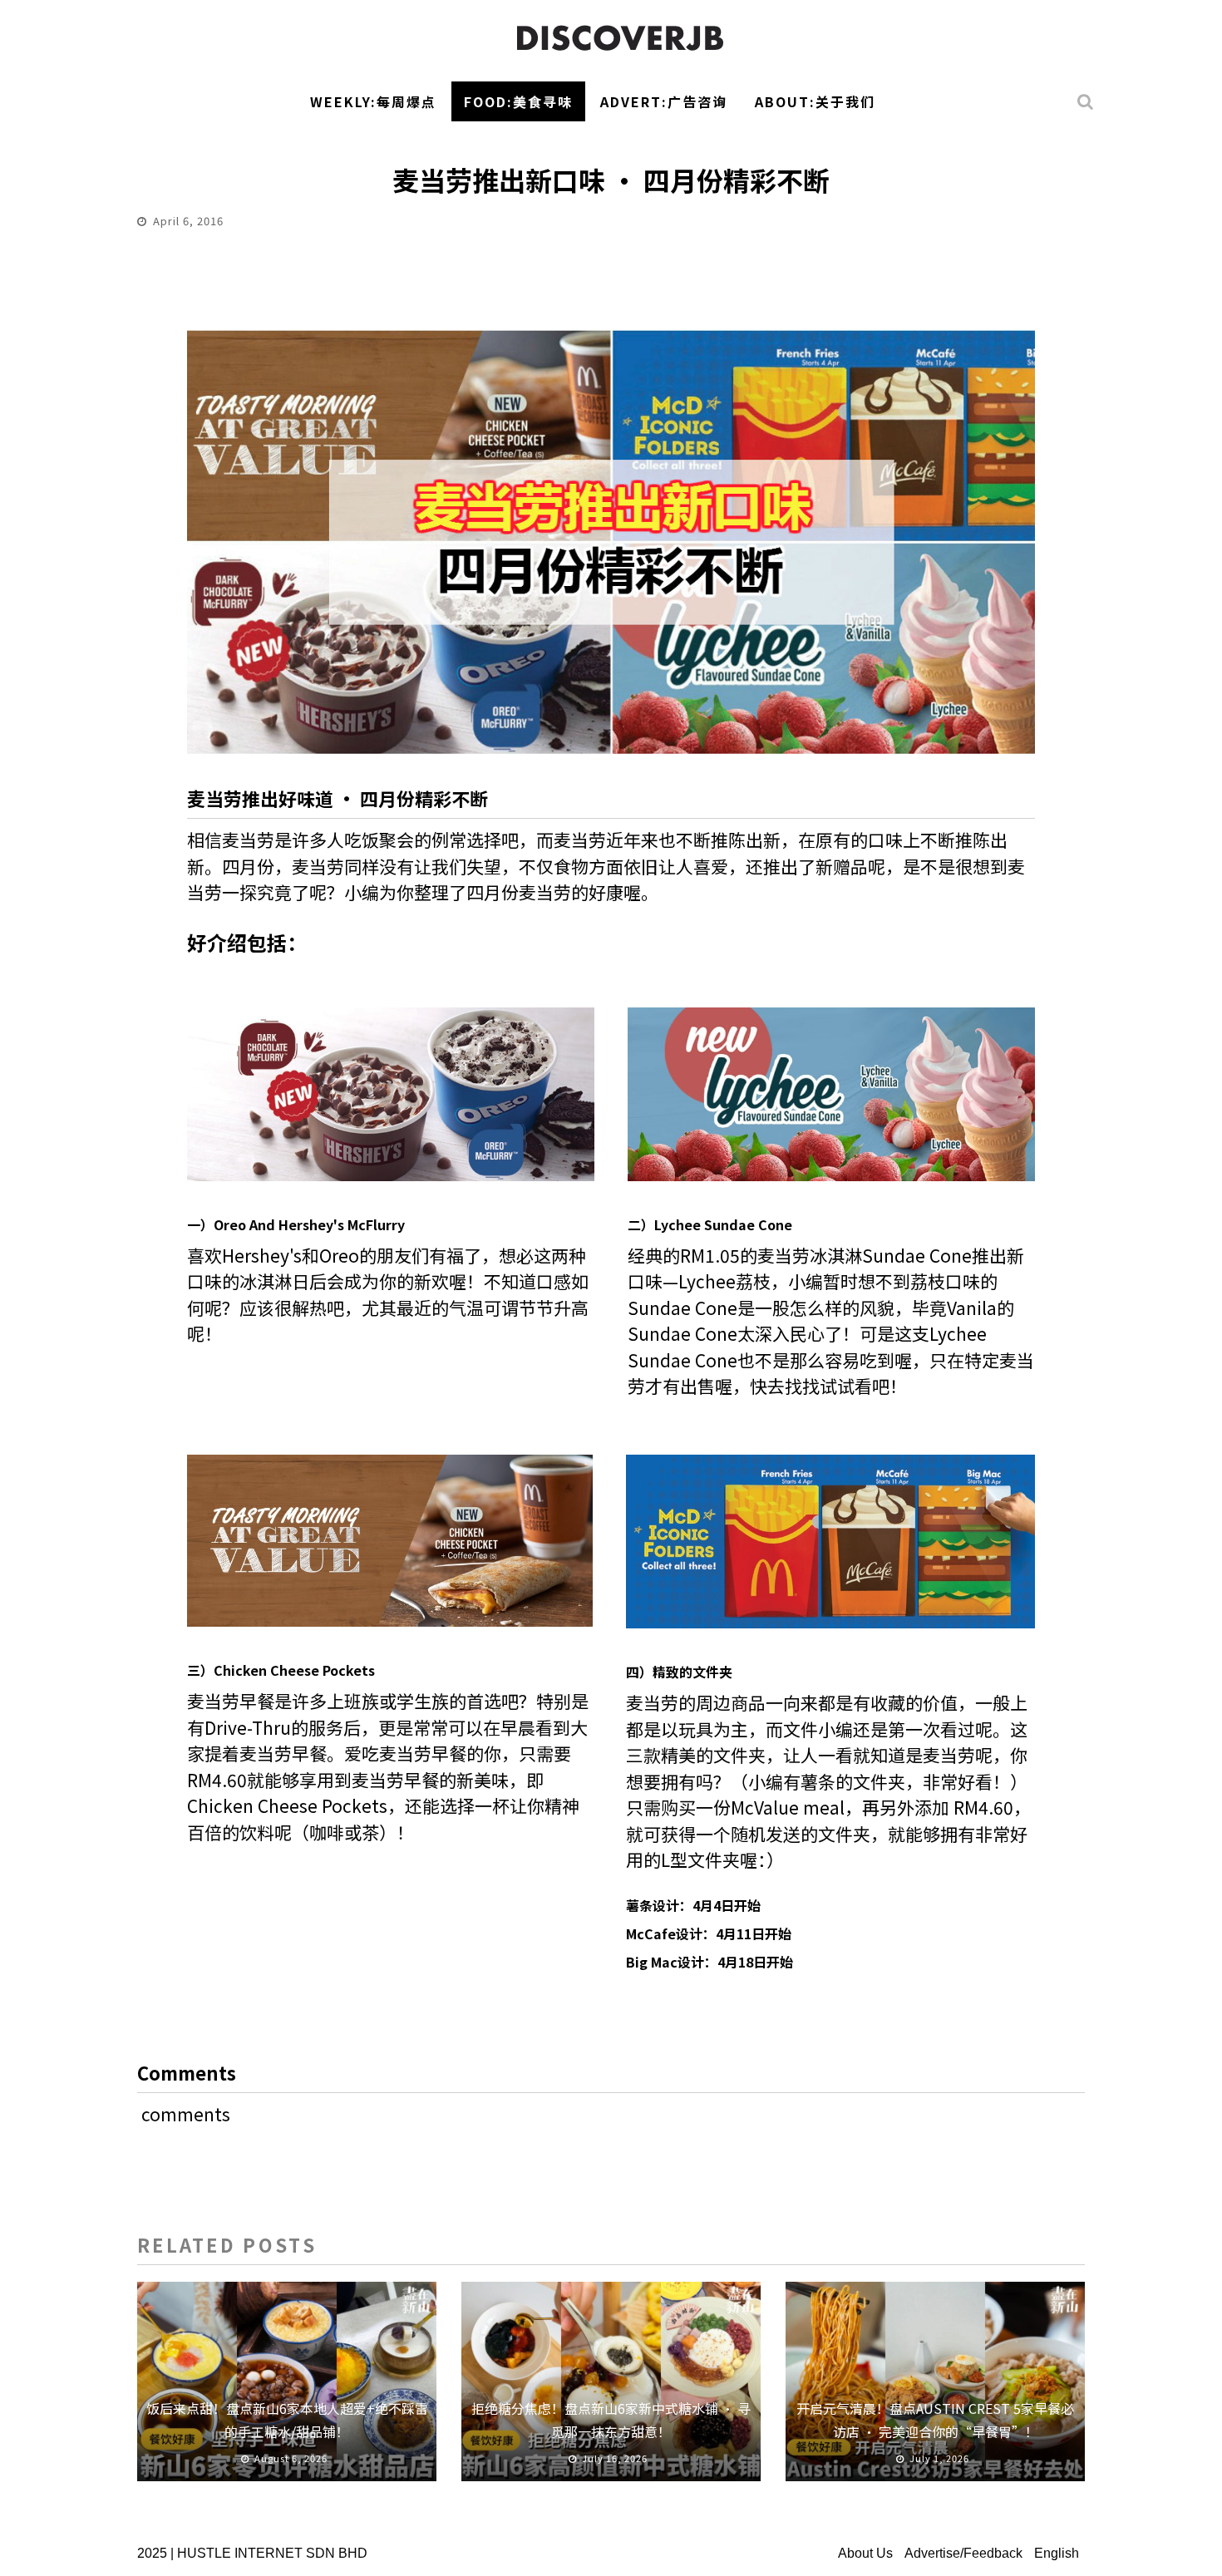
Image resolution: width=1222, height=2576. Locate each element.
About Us (865, 2553)
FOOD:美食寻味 (518, 101)
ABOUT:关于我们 (815, 101)
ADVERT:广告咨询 (664, 101)
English (1057, 2553)
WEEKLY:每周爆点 (373, 101)
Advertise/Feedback (963, 2553)
